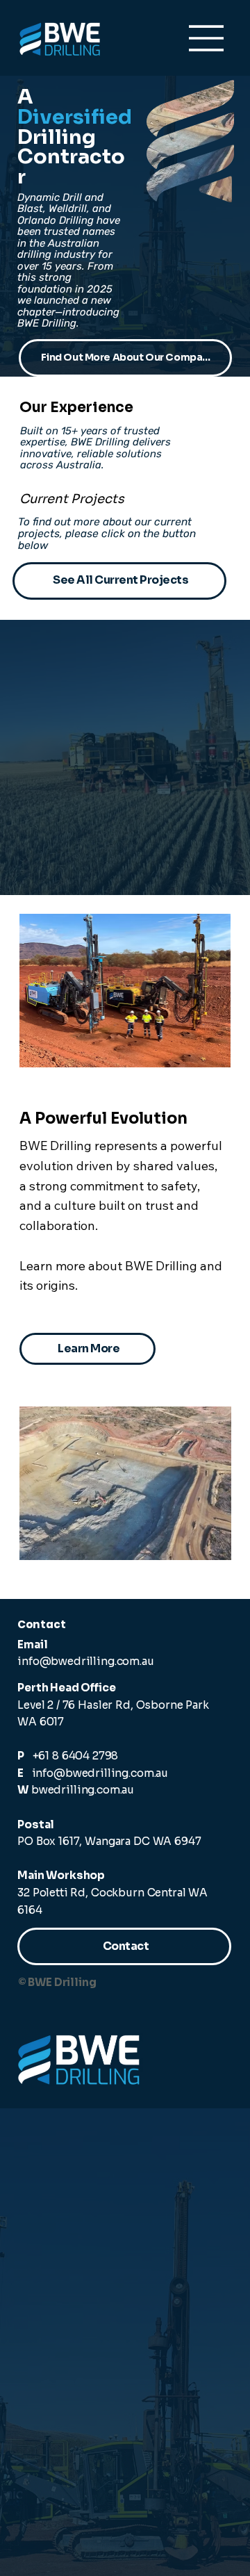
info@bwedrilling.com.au (85, 1661)
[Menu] (207, 38)
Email (32, 1644)
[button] (209, 186)
